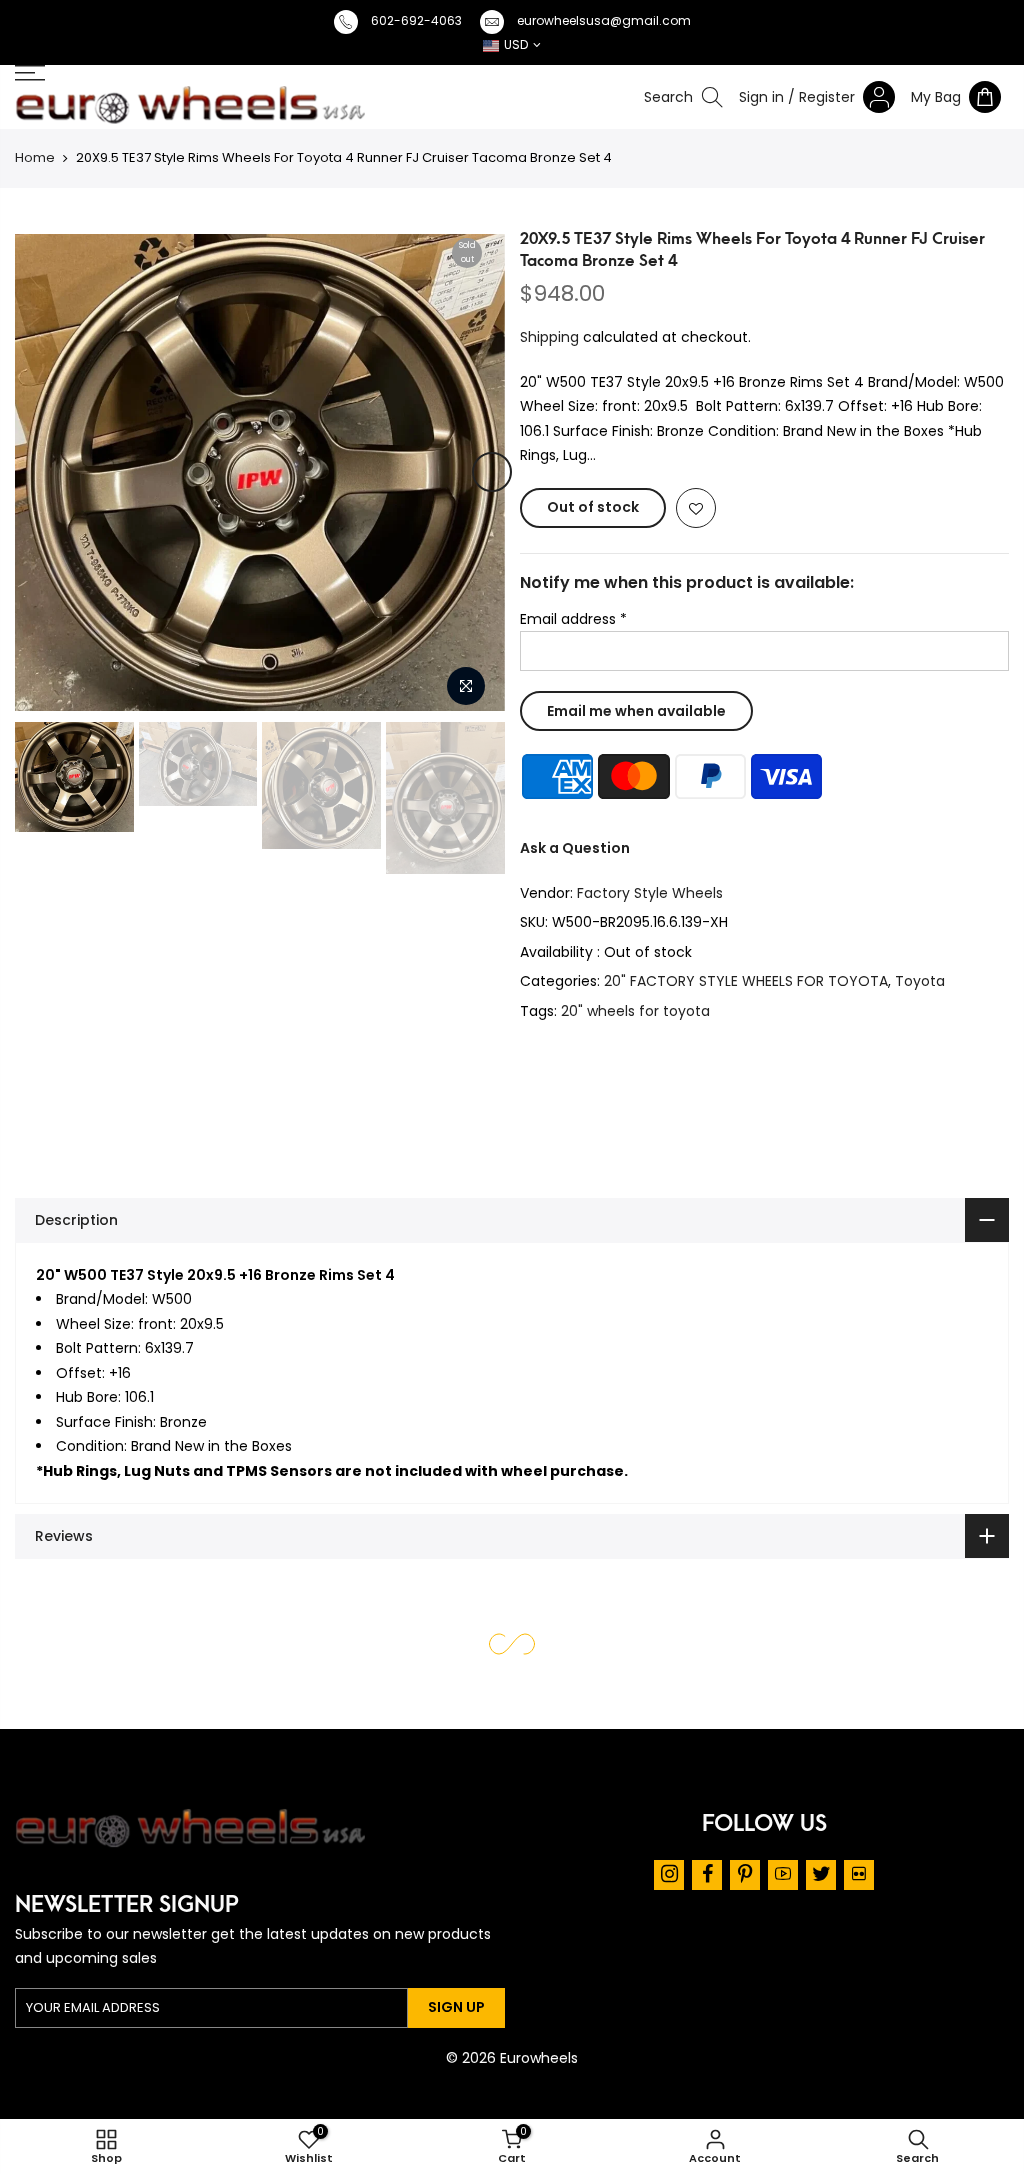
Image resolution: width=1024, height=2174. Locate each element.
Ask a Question (575, 848)
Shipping (549, 337)
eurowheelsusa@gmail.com (604, 20)
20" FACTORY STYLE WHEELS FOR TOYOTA (746, 981)
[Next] (492, 472)
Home (35, 157)
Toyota (920, 981)
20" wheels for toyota (635, 1011)
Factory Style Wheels (650, 893)
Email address (573, 619)
